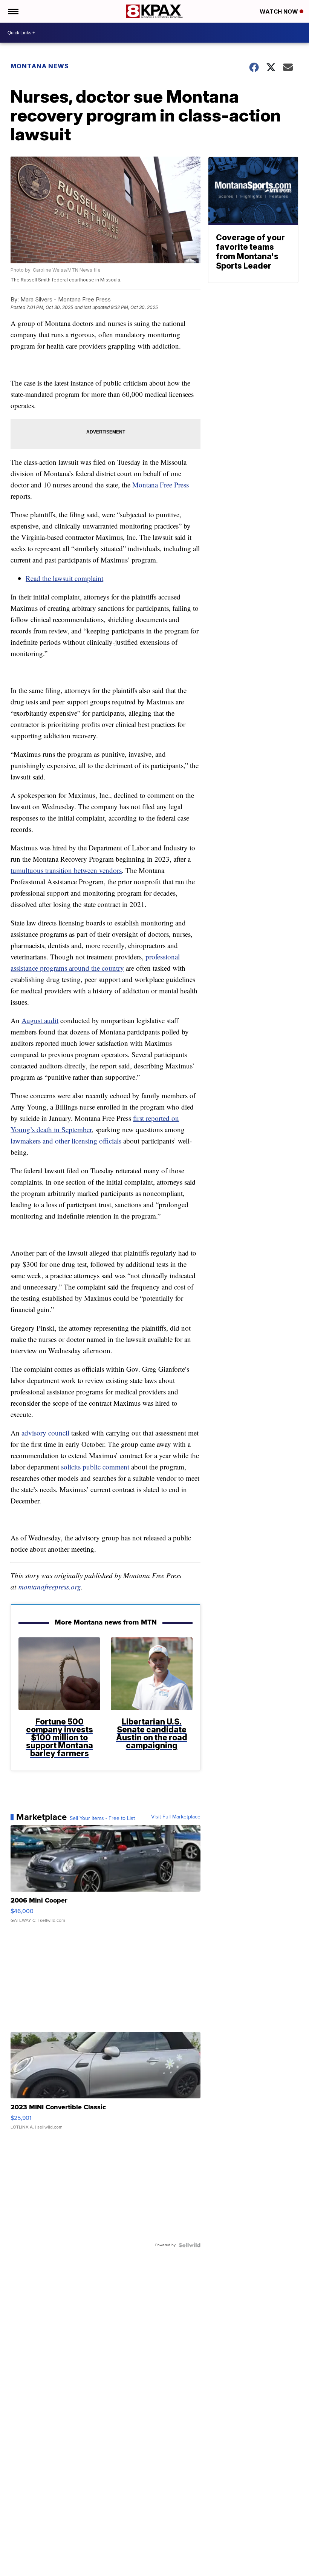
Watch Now (280, 12)
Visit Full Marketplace (176, 1817)
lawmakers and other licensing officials (66, 1141)
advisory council (45, 1433)
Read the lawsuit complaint (64, 578)
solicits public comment (95, 1467)
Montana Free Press (161, 485)
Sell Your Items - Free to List (102, 1818)
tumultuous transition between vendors (66, 870)
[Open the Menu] (13, 11)
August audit (40, 1020)
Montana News (40, 66)
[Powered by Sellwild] (190, 2245)
